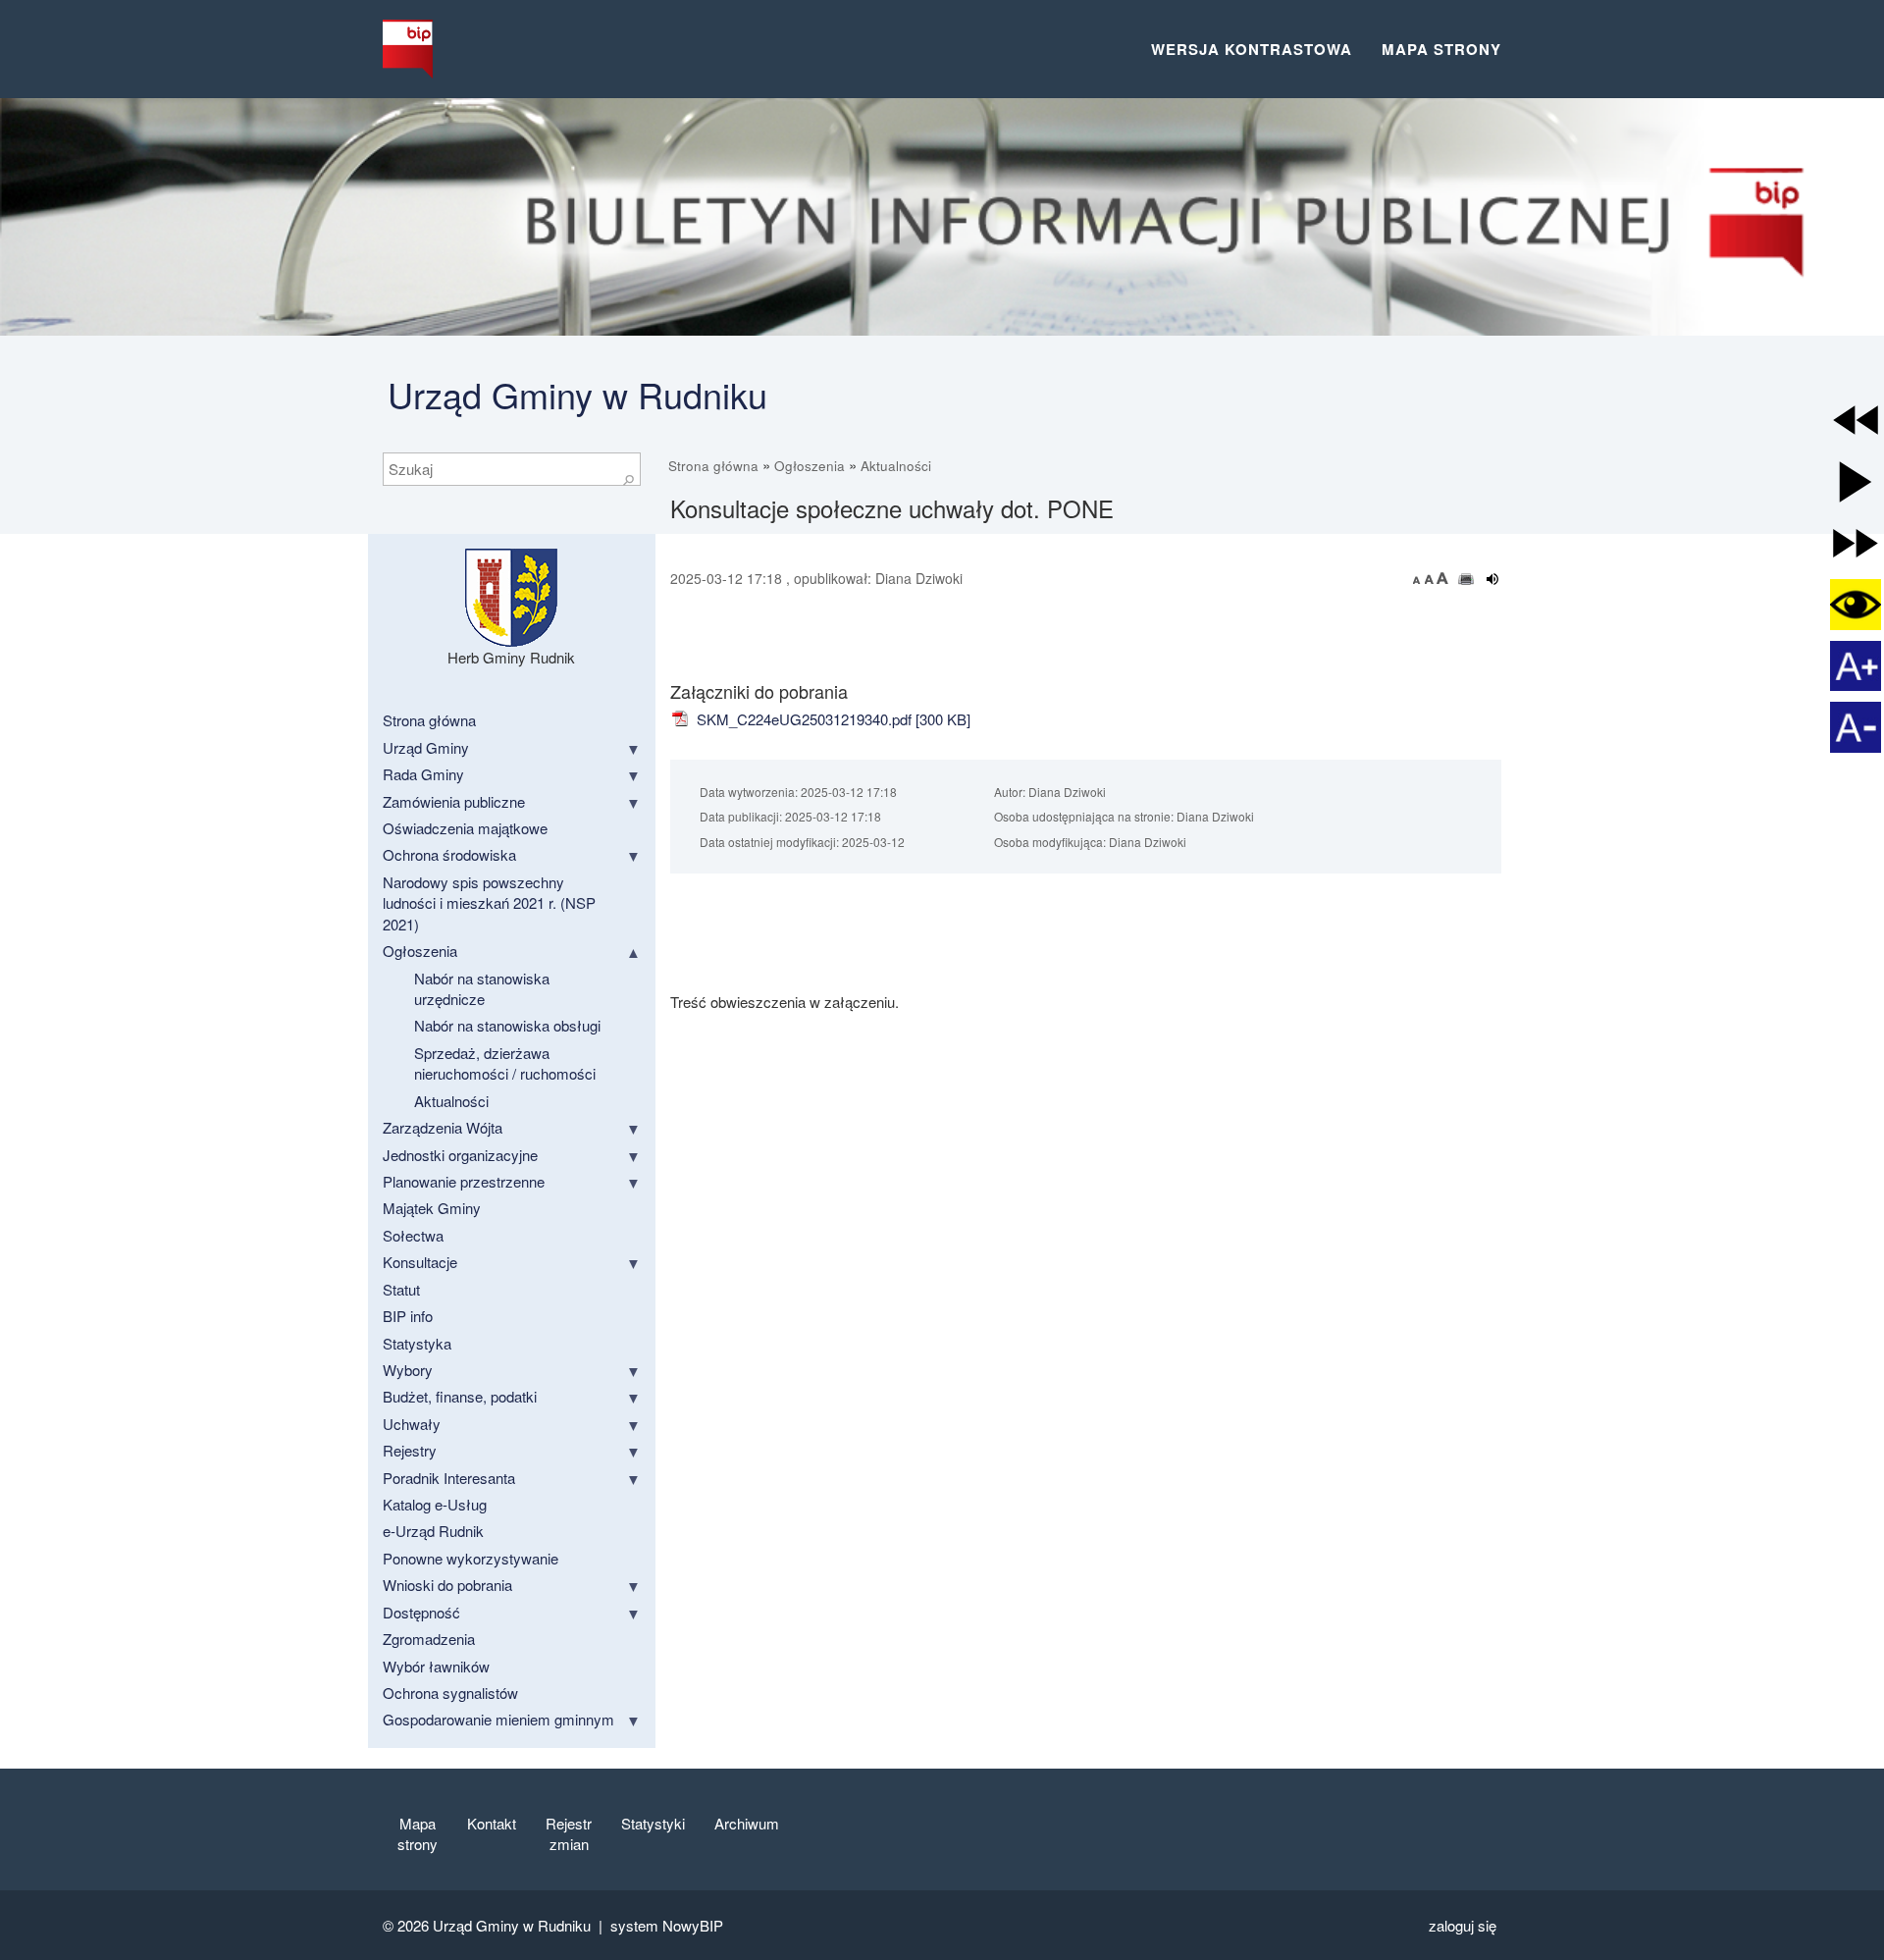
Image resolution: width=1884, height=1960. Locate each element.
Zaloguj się (1463, 1925)
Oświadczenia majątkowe (465, 828)
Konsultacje (420, 1262)
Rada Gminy (423, 774)
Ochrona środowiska (449, 854)
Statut (401, 1289)
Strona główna (713, 466)
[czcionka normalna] (1431, 578)
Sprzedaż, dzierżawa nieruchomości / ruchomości (505, 1063)
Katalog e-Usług (435, 1504)
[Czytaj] (1493, 579)
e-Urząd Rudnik (433, 1531)
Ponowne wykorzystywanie (471, 1558)
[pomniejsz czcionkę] (1419, 578)
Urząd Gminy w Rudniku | (522, 1925)
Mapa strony (1441, 49)
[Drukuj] (1466, 579)
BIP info (408, 1316)
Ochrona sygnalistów (450, 1693)
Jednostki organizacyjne (460, 1155)
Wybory (408, 1370)
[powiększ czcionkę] (1442, 578)
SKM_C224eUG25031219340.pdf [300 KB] (832, 719)
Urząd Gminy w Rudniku (577, 394)
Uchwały (412, 1424)
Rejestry (410, 1450)
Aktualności (896, 466)
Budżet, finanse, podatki (460, 1396)
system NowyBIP (667, 1925)
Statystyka (417, 1343)
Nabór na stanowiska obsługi (507, 1025)
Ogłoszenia (810, 466)
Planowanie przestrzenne (464, 1181)
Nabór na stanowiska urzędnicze (482, 988)
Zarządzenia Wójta (443, 1127)
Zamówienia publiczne (454, 801)
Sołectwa (413, 1235)
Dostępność (421, 1612)
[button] (1856, 420)
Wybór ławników (436, 1666)
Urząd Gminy (426, 747)
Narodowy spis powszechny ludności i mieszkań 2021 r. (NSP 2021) (489, 903)
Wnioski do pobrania (447, 1585)
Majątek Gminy (432, 1208)
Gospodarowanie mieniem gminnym (498, 1719)
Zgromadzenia (429, 1639)
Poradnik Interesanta (449, 1478)
